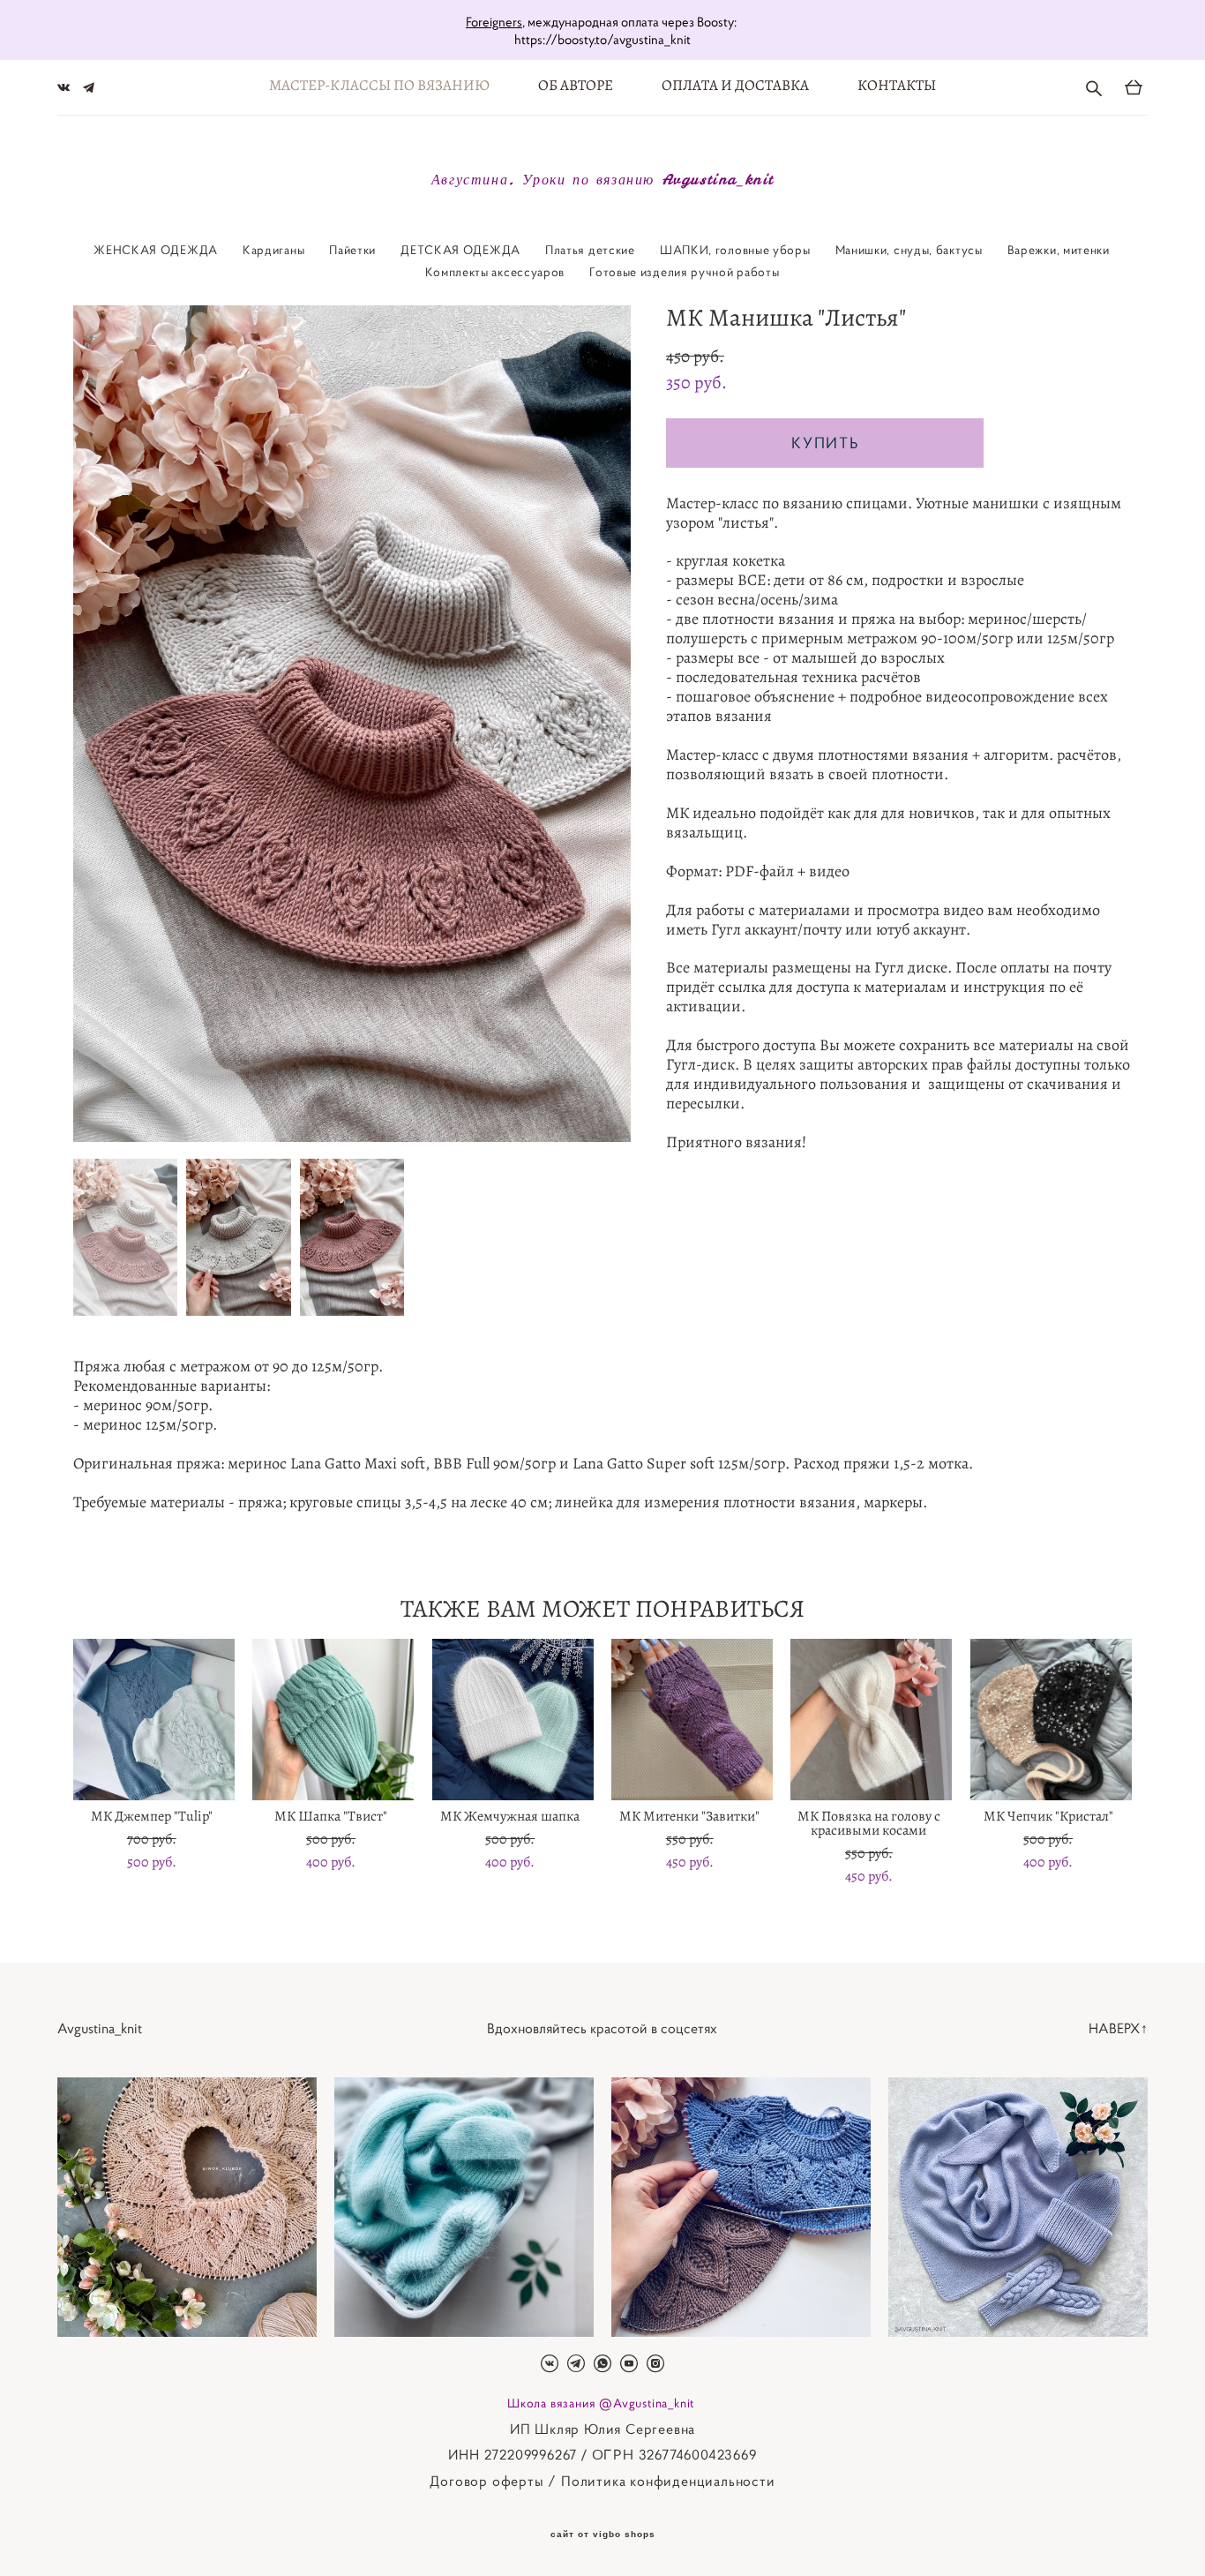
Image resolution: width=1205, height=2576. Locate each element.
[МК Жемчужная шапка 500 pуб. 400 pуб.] (513, 1720)
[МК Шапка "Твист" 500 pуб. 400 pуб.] (333, 1720)
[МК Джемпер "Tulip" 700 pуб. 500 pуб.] (154, 1720)
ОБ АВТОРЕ (576, 85)
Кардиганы (273, 250)
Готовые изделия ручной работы (684, 272)
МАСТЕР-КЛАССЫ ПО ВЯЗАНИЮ (379, 85)
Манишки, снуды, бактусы (909, 250)
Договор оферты (486, 2481)
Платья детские (590, 250)
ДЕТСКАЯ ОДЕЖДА (460, 250)
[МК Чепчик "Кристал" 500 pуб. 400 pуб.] (1051, 1720)
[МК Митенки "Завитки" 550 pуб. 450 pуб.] (692, 1720)
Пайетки (352, 250)
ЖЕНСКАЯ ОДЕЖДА (156, 250)
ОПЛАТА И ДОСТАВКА (735, 85)
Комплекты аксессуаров (495, 272)
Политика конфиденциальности (668, 2481)
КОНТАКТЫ (897, 85)
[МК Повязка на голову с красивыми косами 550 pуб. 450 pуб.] (871, 1720)
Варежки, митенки (1059, 250)
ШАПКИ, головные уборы (735, 250)
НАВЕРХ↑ (1118, 2028)
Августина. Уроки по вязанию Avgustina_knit (602, 179)
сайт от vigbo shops (603, 2535)
